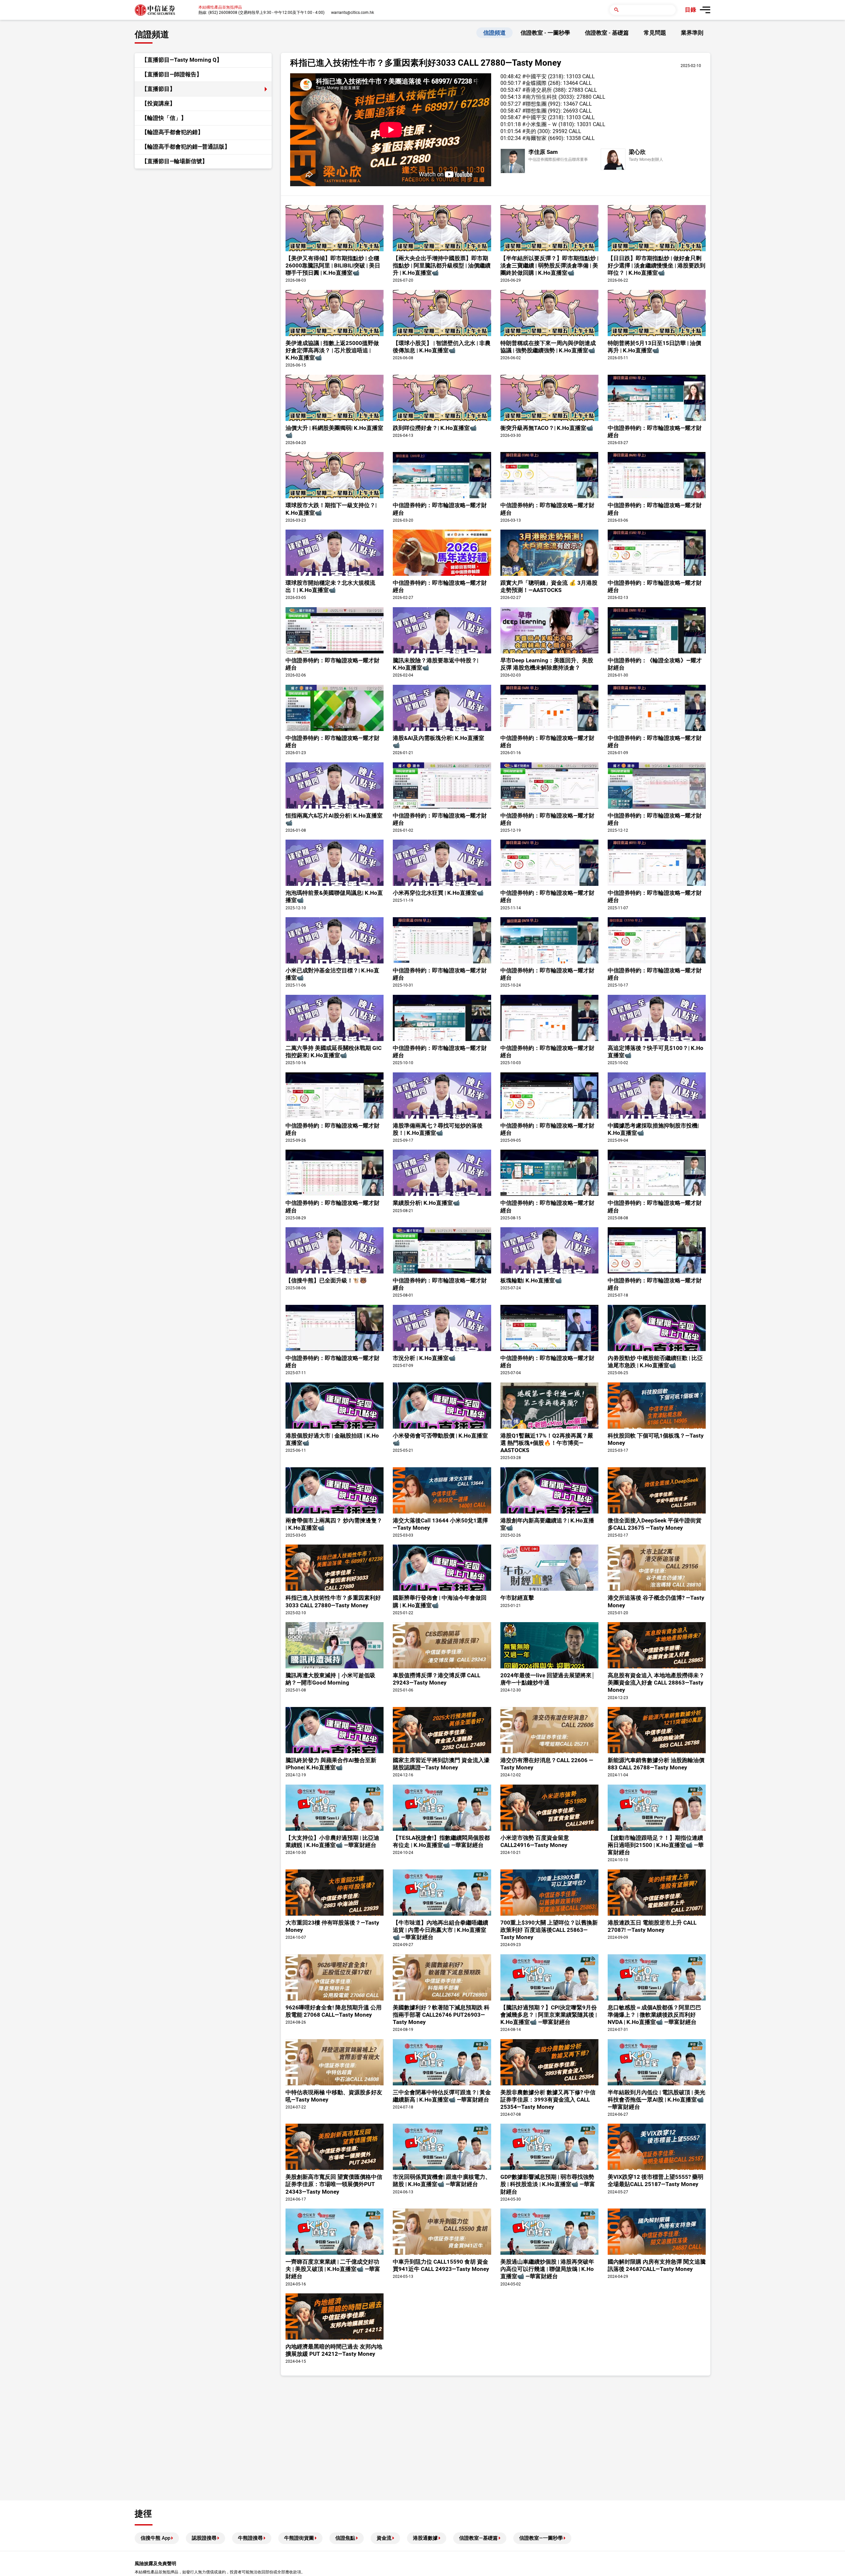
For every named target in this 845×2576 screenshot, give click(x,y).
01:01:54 (511, 131)
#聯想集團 (534, 104)
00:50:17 (511, 83)
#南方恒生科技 (540, 97)
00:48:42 (511, 76)
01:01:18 (511, 124)
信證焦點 (345, 2538)
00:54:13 (511, 97)
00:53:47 (511, 90)
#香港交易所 (537, 90)
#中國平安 (534, 76)
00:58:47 (511, 111)
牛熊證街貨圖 (299, 2538)
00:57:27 (511, 104)
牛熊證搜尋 (250, 2538)
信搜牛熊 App (155, 2538)
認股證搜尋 (204, 2538)
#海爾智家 (534, 138)
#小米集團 (534, 124)
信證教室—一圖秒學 (541, 2538)
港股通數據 (425, 2538)
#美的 (529, 131)
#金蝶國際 (534, 83)
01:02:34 (511, 138)
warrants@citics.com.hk (353, 13)
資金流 (384, 2538)
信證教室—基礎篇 (478, 2538)
